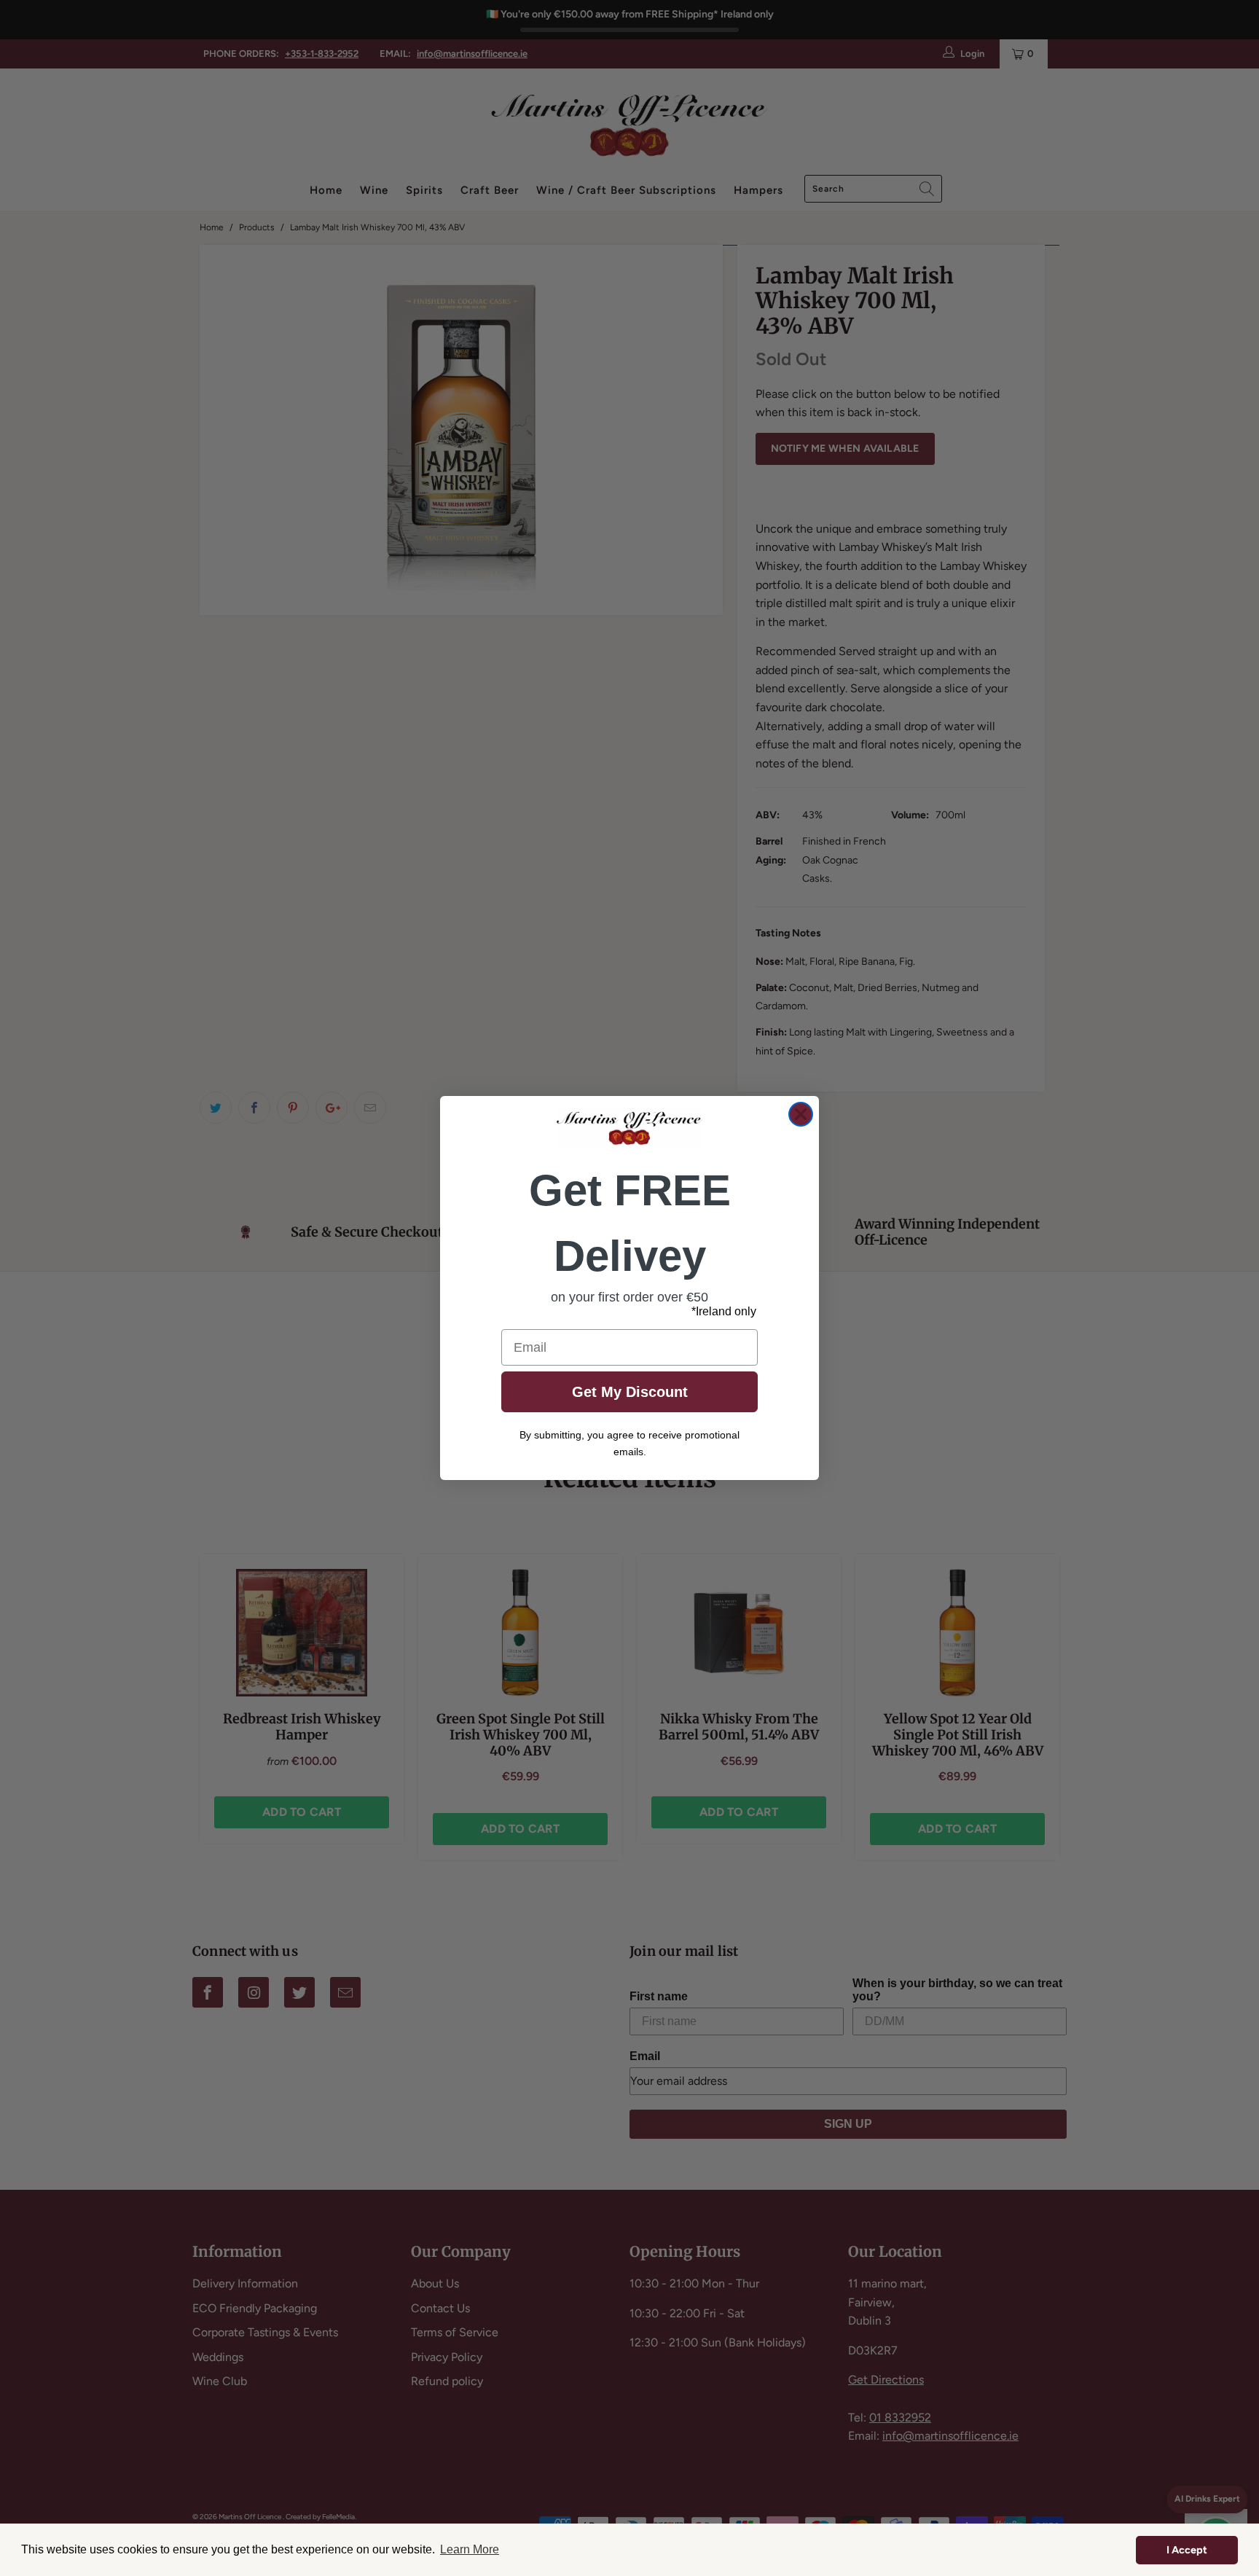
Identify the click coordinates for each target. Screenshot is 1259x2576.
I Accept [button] (1187, 2550)
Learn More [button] (470, 2549)
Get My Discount (630, 1392)
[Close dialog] (801, 1114)
